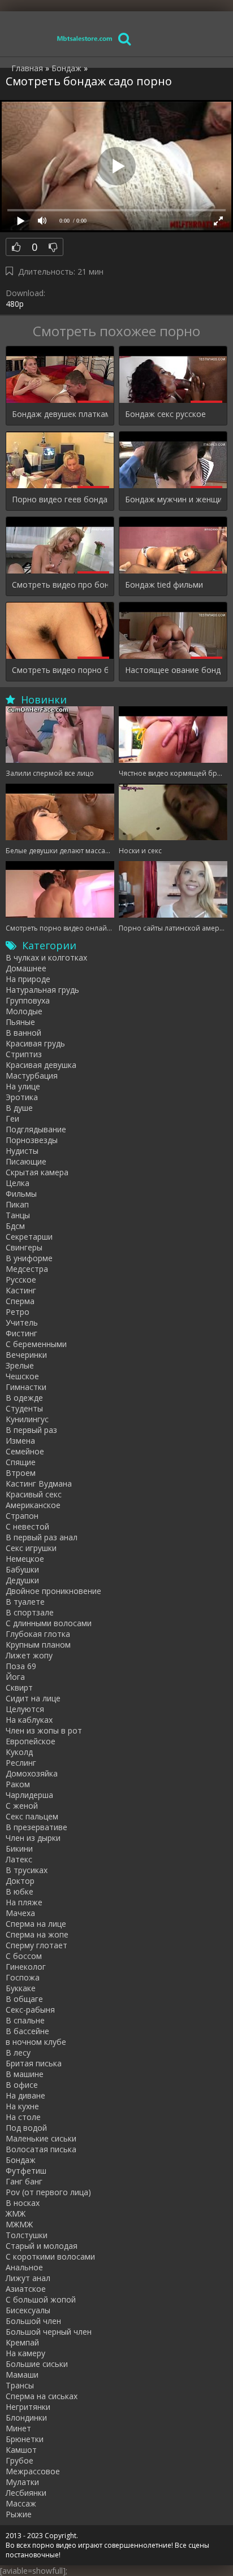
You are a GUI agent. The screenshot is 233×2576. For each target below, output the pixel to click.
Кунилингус (27, 1419)
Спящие (21, 1462)
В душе (19, 1108)
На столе (23, 2117)
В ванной (23, 1033)
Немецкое (25, 1559)
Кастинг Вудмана (39, 1484)
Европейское (31, 1741)
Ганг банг (24, 2181)
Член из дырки (33, 1838)
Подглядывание (36, 1129)
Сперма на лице (36, 1924)
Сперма (20, 1301)
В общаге (24, 1999)
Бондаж (21, 2160)
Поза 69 (21, 1666)
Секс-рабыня (30, 2010)
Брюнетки (25, 2439)
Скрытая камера (37, 1172)
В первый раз (31, 1430)
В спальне (25, 2020)
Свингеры (24, 1247)
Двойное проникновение (53, 1591)
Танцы (18, 1215)
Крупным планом (38, 1645)
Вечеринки (26, 1355)
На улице (23, 1086)
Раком (18, 1784)
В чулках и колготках (46, 957)
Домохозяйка (32, 1773)
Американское (33, 1505)
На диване (25, 2095)
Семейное (25, 1451)
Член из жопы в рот (44, 1730)
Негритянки (28, 2407)
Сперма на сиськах (42, 2396)
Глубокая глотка (38, 1634)
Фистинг (21, 1333)
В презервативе (36, 1827)
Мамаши (22, 2375)
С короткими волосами (50, 2256)
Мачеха (20, 1913)
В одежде (24, 1398)
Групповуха (28, 1000)
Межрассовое (33, 2471)
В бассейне (27, 2031)
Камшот (21, 2450)
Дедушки (22, 1580)
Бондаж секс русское (165, 414)
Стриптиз (24, 1054)
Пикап (17, 1204)
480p (15, 304)
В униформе (29, 1258)
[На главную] (85, 38)
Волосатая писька (41, 2149)
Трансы (20, 2385)
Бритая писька (34, 2063)
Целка (18, 1183)
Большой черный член (49, 2332)
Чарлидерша (29, 1795)
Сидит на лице (33, 1698)
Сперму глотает (36, 1945)
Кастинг (21, 1290)
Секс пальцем (32, 1816)
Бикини (19, 1849)
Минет (18, 2428)
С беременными (36, 1344)
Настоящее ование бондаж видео (173, 670)
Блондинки (26, 2418)
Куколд (19, 1752)
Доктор (20, 1881)
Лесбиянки (26, 2493)
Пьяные (20, 1022)
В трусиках (27, 1870)
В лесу (18, 2052)
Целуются (25, 1709)
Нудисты (22, 1151)
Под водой (26, 2128)
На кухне (22, 2106)
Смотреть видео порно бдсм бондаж (60, 670)
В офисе (22, 2085)
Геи (12, 1118)
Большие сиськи (37, 2364)
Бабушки (22, 1569)
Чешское (22, 1376)
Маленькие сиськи (41, 2138)
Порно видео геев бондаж (60, 499)
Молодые (24, 1011)
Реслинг (21, 1763)
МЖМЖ (19, 2224)
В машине (25, 2074)
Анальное (24, 2267)
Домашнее (26, 968)
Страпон (22, 1516)
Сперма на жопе (37, 1934)
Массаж (21, 2503)
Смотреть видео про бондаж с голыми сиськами (60, 585)
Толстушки (27, 2235)
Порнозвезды (32, 1140)
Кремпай (22, 2342)
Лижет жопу (29, 1655)
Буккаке (21, 1988)
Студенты (24, 1408)
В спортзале (30, 1612)
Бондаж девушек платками (60, 414)
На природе (28, 979)
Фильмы (21, 1194)
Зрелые (20, 1365)
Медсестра (27, 1269)
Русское (21, 1280)
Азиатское (26, 2289)
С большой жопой (41, 2299)
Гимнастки (26, 1387)
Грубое (20, 2460)
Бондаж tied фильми (164, 585)
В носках (23, 2203)
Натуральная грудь (42, 990)
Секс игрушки (31, 1548)
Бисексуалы (28, 2310)
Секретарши (29, 1237)
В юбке (20, 1891)
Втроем (21, 1473)
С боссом (24, 1956)
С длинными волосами (49, 1623)
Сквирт (19, 1687)
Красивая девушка (41, 1065)
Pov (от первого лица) (48, 2192)
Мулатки (22, 2482)
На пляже (24, 1902)
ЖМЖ (16, 2214)
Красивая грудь (35, 1043)
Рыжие (19, 2514)
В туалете (25, 1602)
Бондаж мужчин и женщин (173, 499)
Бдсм (15, 1226)
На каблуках (29, 1720)
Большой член (33, 2321)
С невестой (27, 1526)
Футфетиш (26, 2171)
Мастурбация (32, 1076)
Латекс (19, 1859)
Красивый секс (34, 1494)
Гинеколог (26, 1967)
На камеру (25, 2353)
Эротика (22, 1097)
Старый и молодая (42, 2246)
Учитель (22, 1322)
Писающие (26, 1161)
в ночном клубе (36, 2042)
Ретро (18, 1312)
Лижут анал (28, 2278)
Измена (20, 1441)
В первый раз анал (42, 1537)
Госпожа (23, 1977)
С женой (22, 1806)
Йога (15, 1677)
